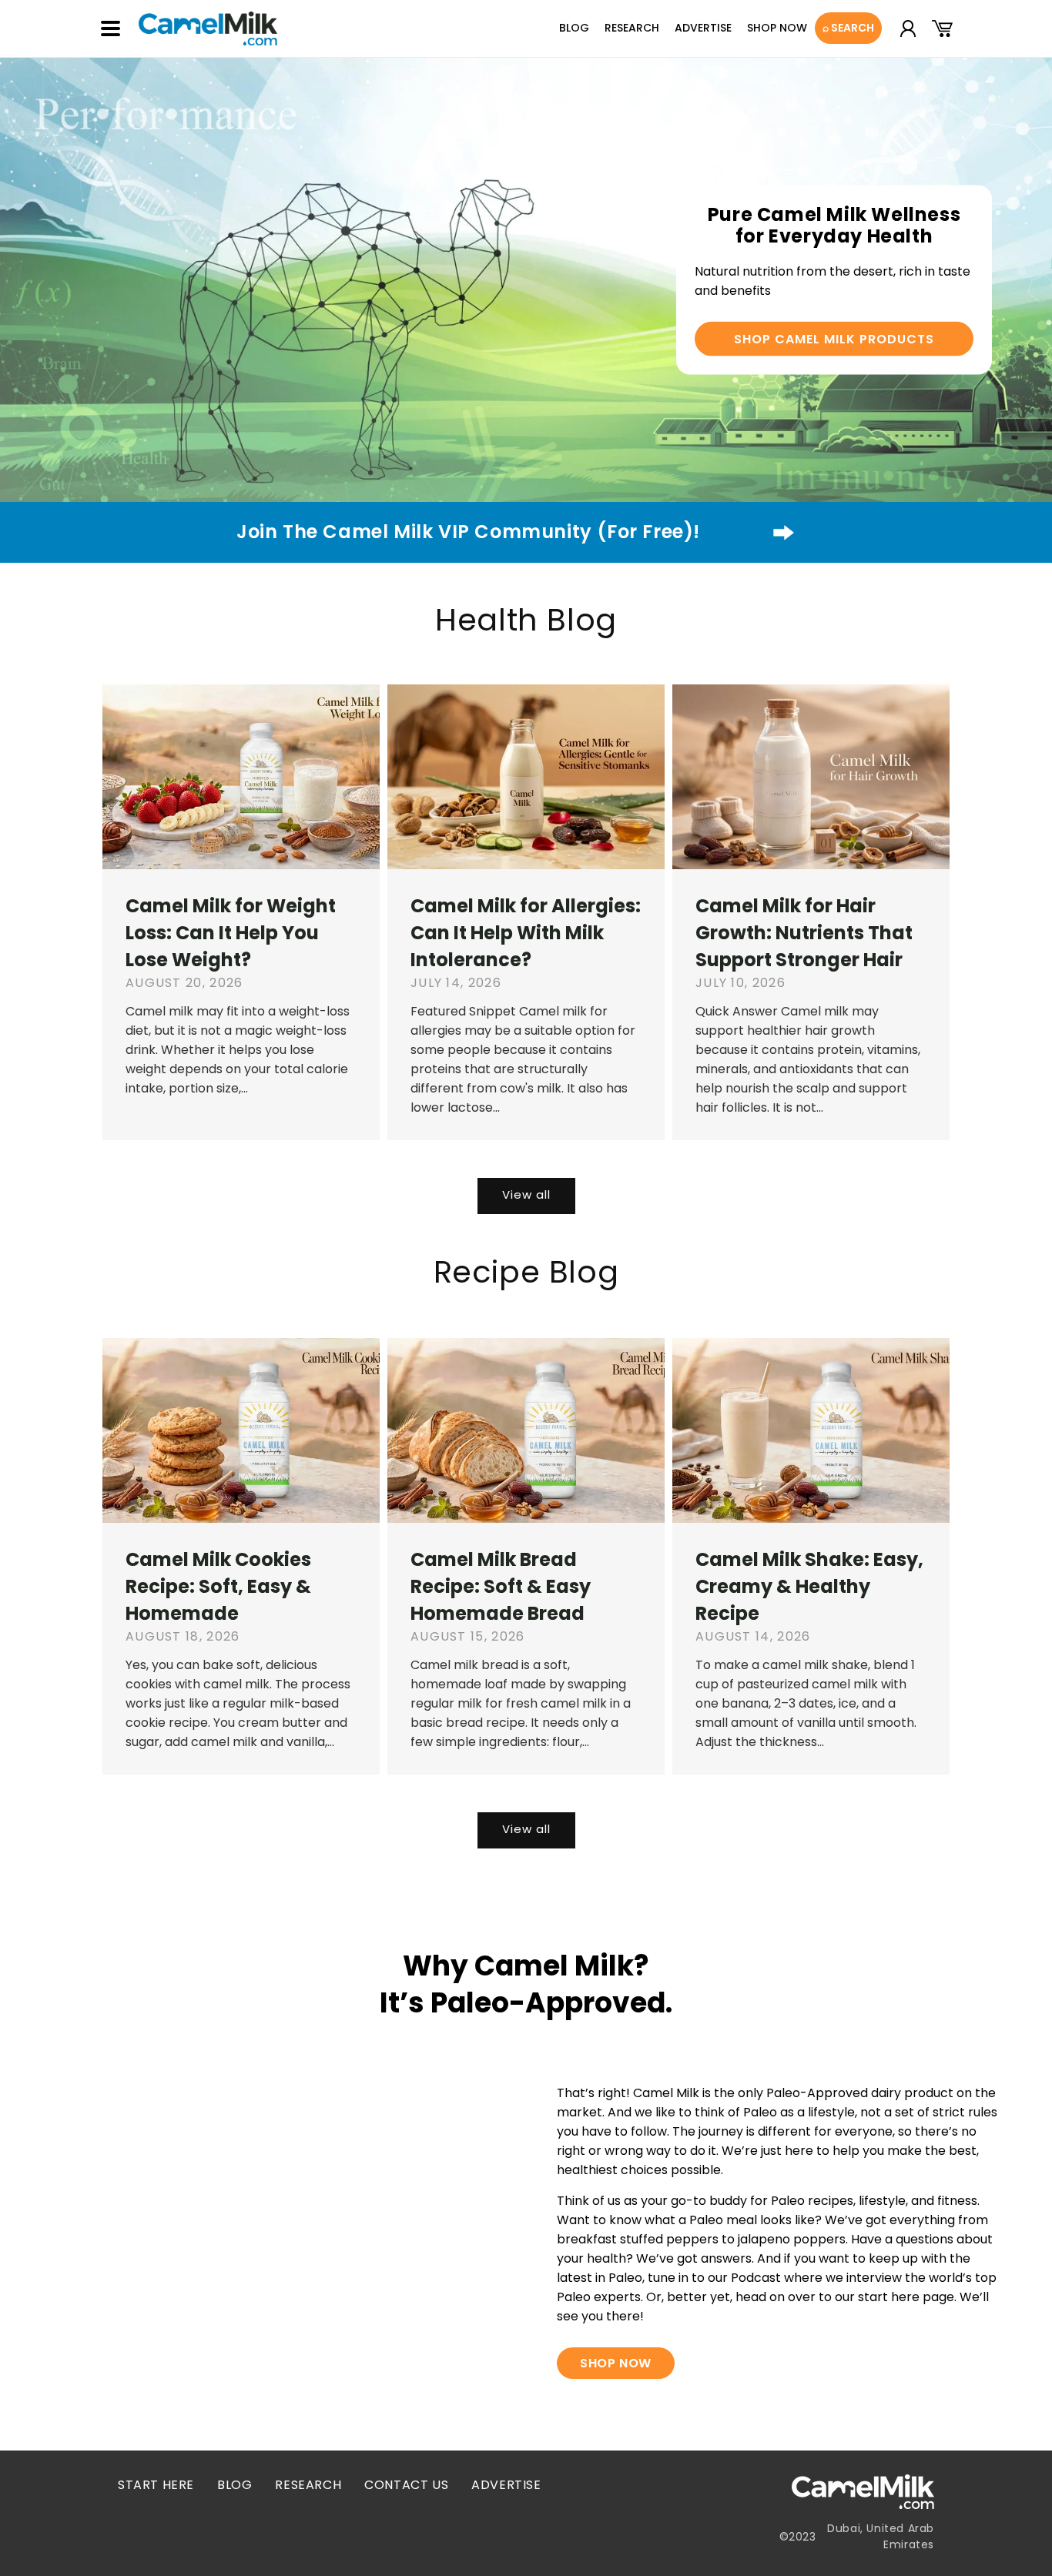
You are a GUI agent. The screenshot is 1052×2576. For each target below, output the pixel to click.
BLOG (235, 2485)
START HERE (156, 2485)
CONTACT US (406, 2485)
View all (526, 1194)
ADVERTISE (506, 2485)
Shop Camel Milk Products (834, 339)
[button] (110, 28)
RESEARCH (308, 2485)
